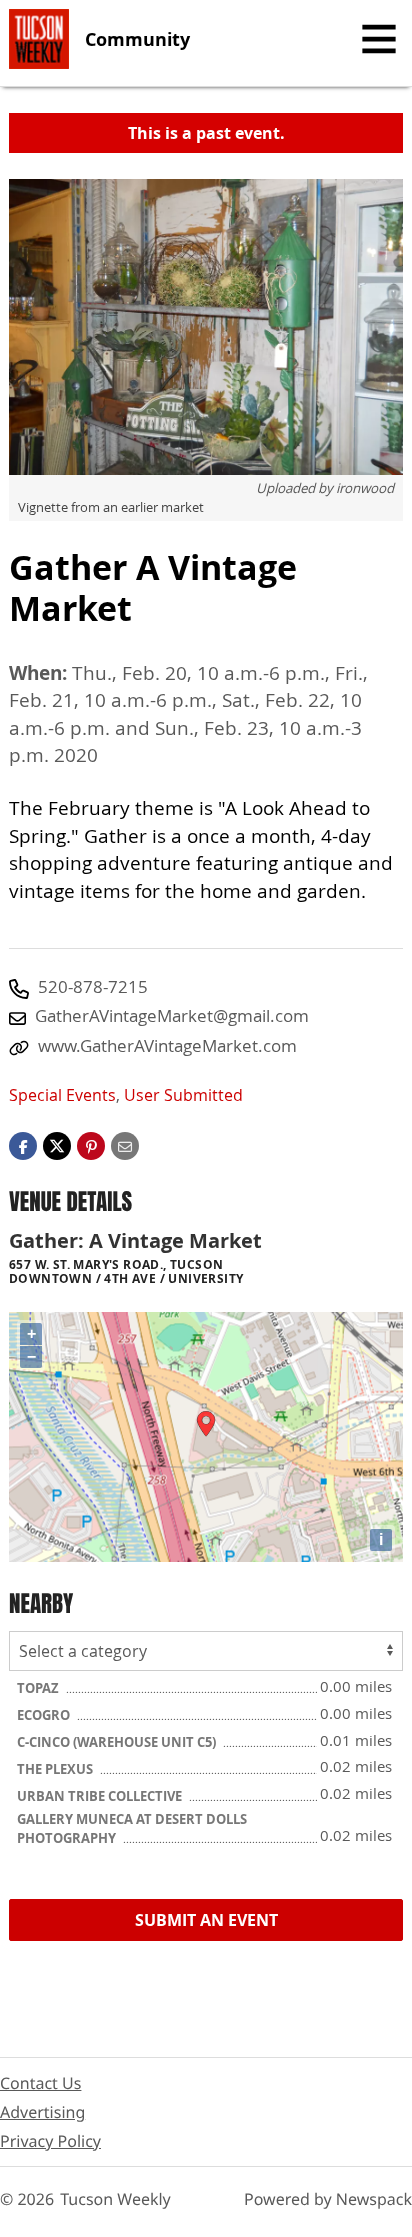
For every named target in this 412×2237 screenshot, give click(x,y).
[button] (91, 1144)
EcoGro (45, 1715)
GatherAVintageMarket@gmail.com (172, 1015)
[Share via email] (125, 1144)
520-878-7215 (93, 986)
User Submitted (183, 1095)
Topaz (39, 1688)
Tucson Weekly (115, 2199)
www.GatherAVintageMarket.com (167, 1045)
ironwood (365, 488)
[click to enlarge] (206, 327)
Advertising (42, 2112)
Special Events (62, 1095)
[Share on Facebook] (23, 1144)
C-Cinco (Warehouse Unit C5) (118, 1742)
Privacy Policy (50, 2141)
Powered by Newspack (328, 2199)
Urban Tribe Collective (101, 1796)
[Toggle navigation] (379, 39)
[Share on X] (57, 1144)
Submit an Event (206, 1920)
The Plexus (56, 1769)
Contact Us (40, 2083)
